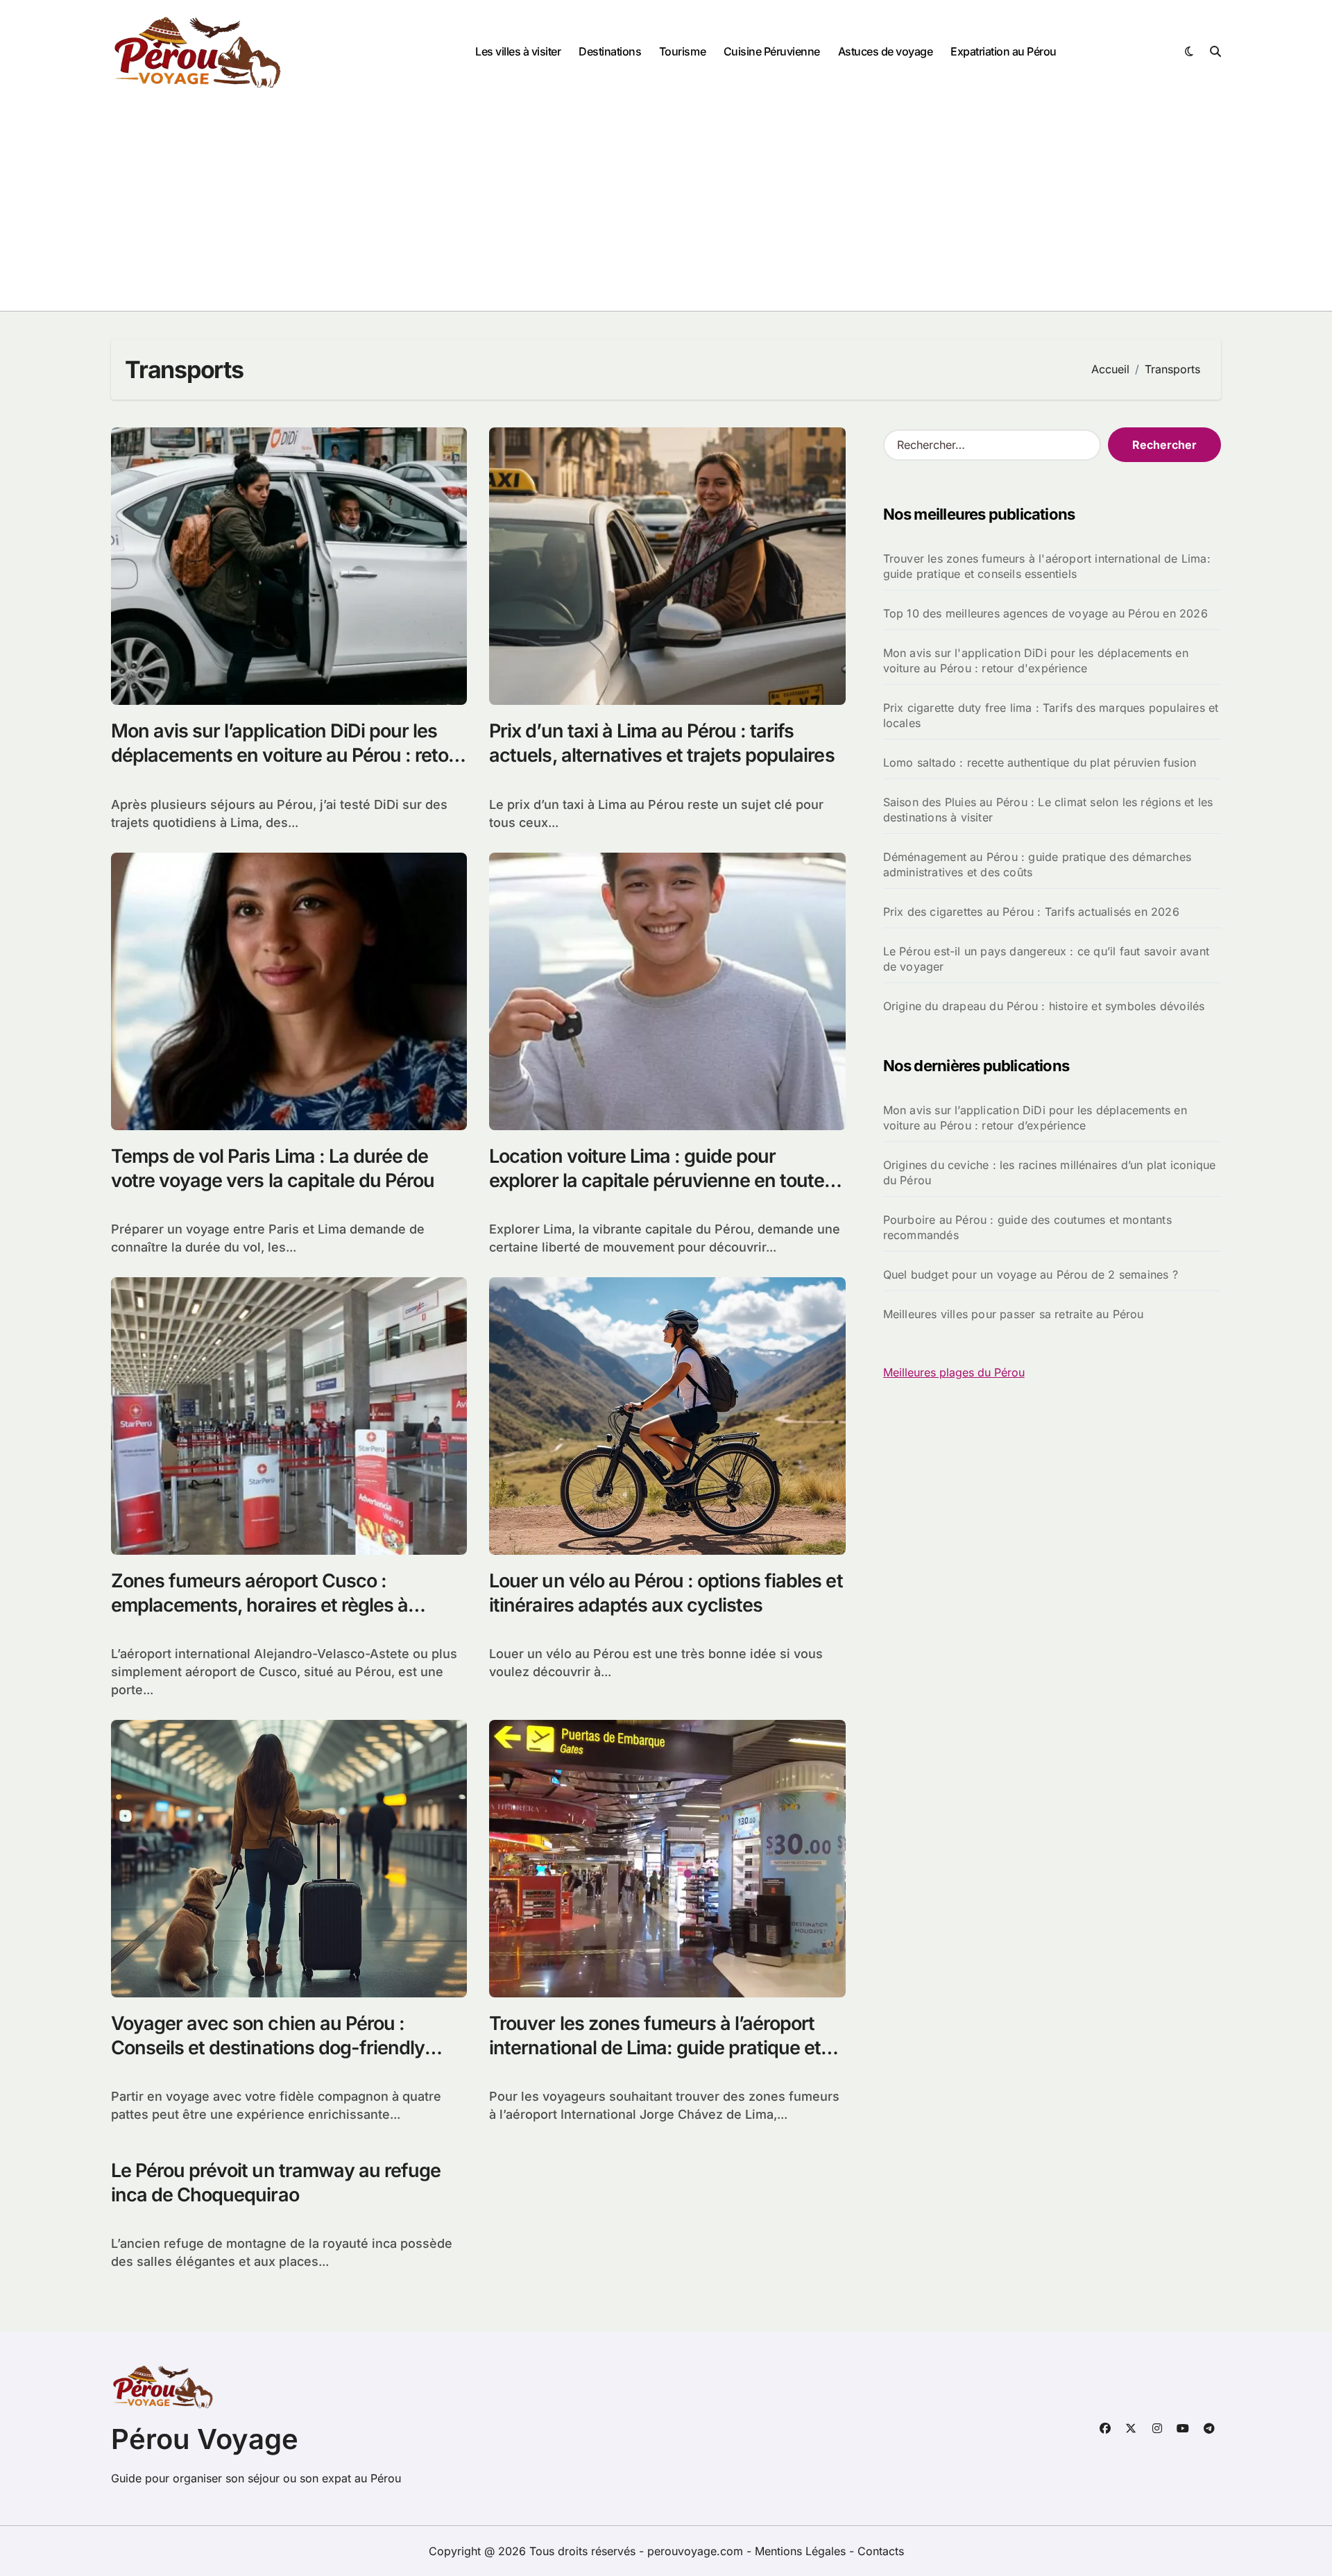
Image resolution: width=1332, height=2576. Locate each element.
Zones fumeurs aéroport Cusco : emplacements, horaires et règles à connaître (259, 1605)
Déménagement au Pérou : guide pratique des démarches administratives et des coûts (1037, 864)
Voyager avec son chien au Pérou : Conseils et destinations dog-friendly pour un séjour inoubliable (268, 2048)
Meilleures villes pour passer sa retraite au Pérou (1014, 1314)
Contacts (881, 2551)
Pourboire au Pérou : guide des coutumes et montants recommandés (1027, 1227)
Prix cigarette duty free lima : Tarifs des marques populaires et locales (1051, 715)
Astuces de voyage (886, 51)
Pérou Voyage (205, 2439)
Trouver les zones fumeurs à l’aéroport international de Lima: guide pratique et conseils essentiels (655, 2048)
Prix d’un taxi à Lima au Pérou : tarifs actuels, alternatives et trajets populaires (661, 743)
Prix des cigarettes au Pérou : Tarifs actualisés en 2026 (1031, 912)
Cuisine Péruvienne (772, 51)
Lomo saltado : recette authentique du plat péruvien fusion (1040, 762)
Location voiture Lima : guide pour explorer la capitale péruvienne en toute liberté (657, 1180)
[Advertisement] (666, 207)
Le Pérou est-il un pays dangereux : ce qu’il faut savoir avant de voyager (1046, 959)
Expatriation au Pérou (1004, 51)
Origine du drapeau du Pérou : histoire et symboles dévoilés (1044, 1006)
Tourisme (682, 51)
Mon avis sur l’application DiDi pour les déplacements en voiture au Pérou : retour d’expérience (289, 755)
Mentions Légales (802, 2551)
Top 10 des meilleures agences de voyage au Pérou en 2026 (1045, 613)
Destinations (610, 51)
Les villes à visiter (518, 51)
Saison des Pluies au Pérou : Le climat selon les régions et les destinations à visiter (1048, 810)
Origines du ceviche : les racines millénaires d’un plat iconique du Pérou (1050, 1172)
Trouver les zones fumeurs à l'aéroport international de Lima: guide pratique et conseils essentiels (1047, 566)
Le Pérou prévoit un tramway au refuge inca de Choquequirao (276, 2183)
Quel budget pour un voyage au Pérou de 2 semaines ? (1031, 1274)
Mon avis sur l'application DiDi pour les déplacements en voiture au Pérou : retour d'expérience (1036, 660)
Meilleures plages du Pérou (954, 1372)
